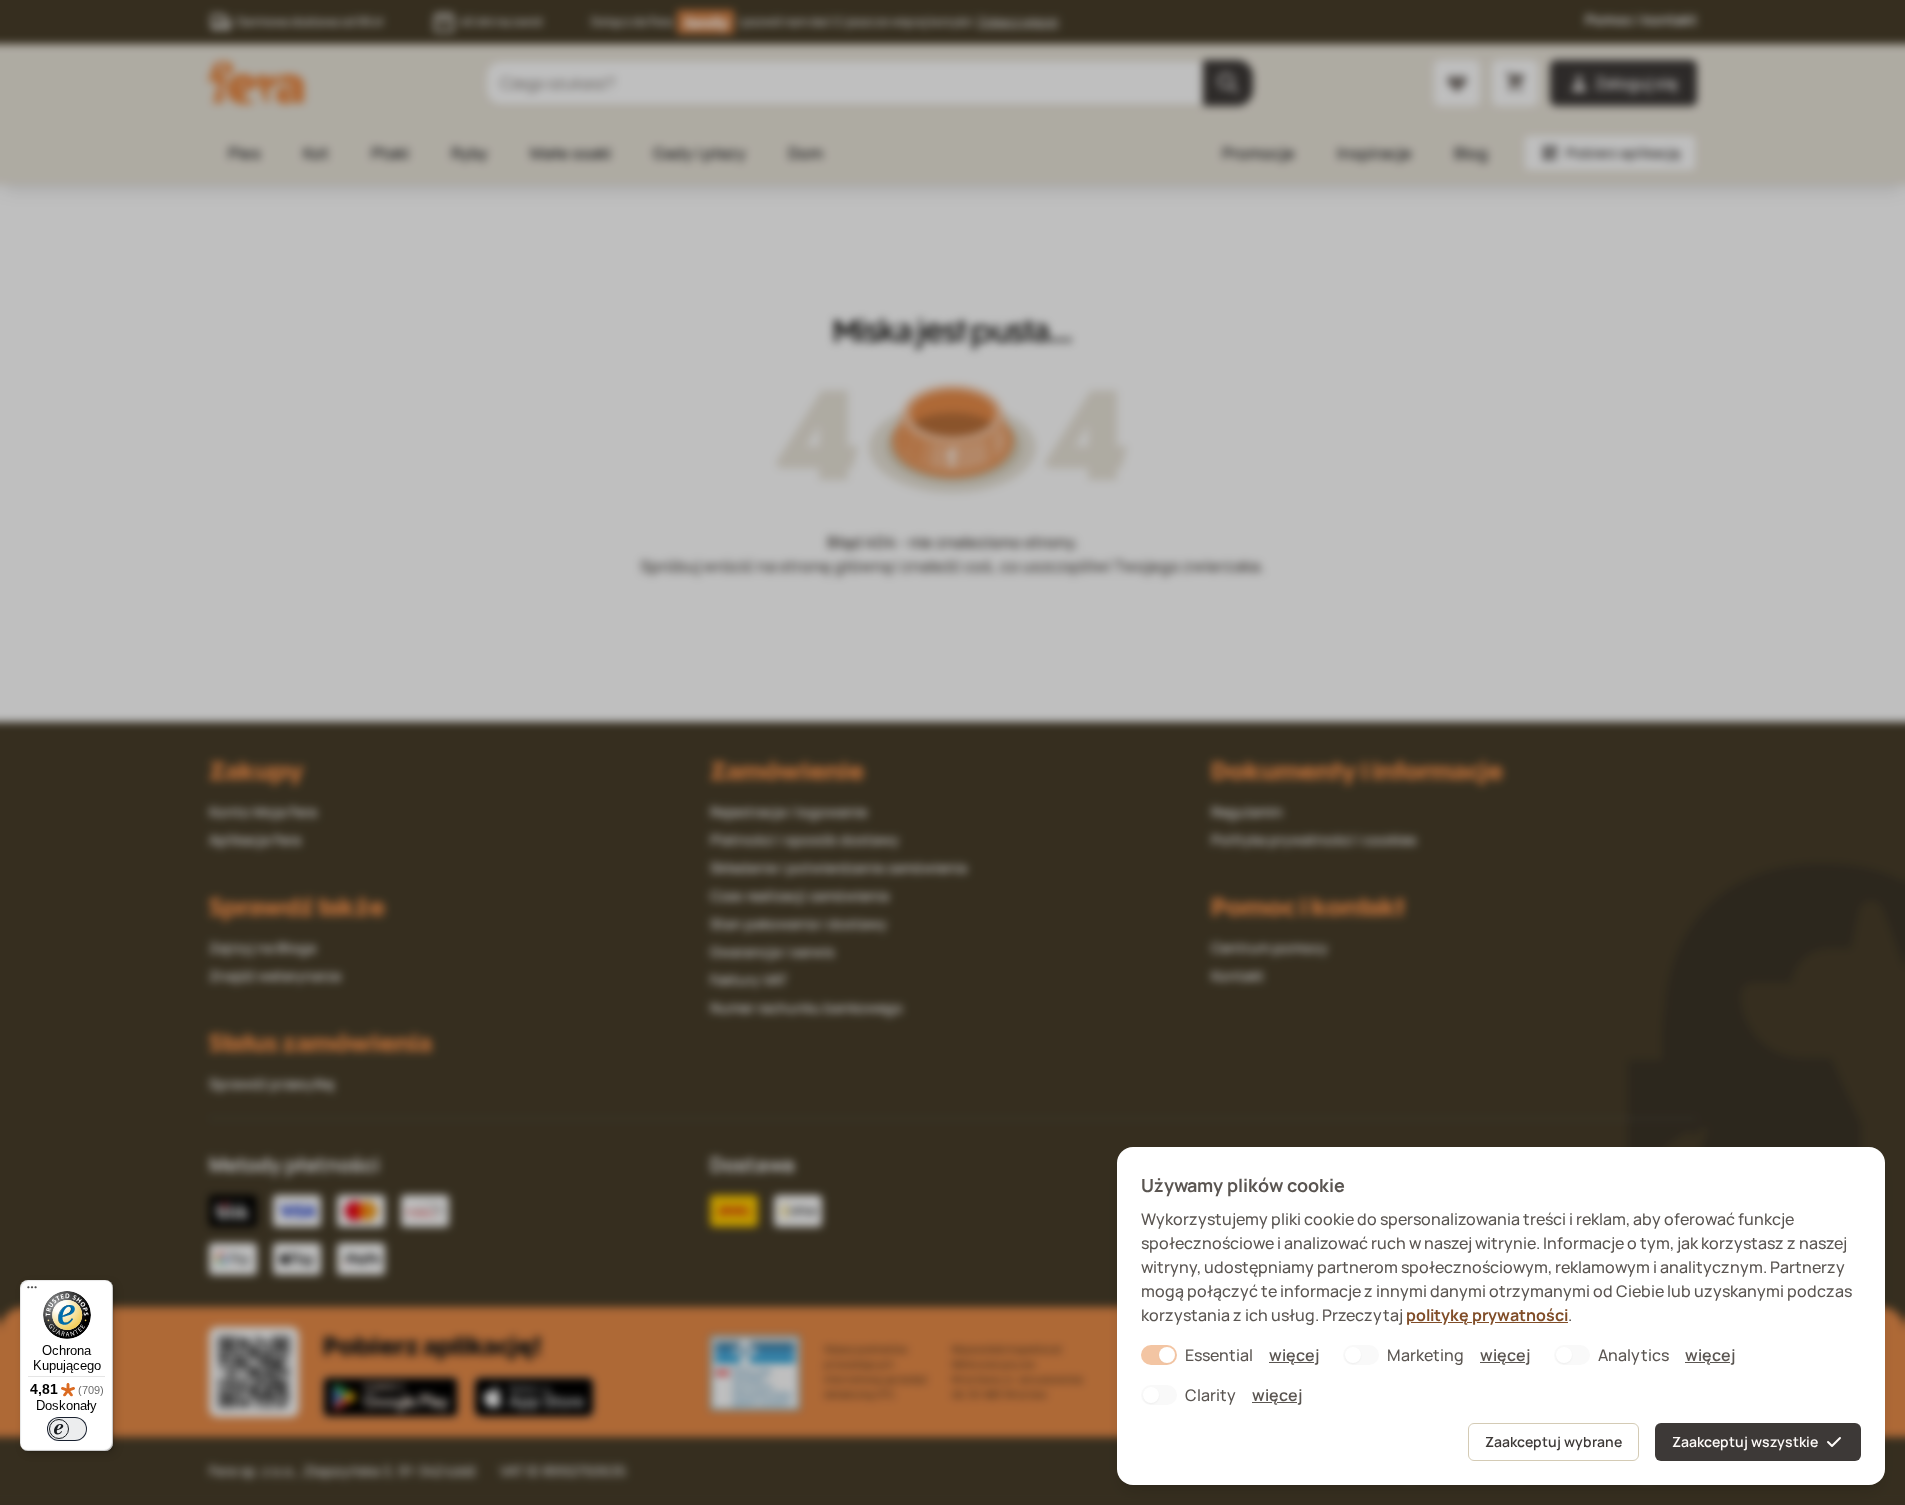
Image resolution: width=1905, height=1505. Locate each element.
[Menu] (32, 1292)
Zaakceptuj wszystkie (1745, 1441)
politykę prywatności (1487, 1315)
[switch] (67, 1429)
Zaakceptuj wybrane (1553, 1441)
